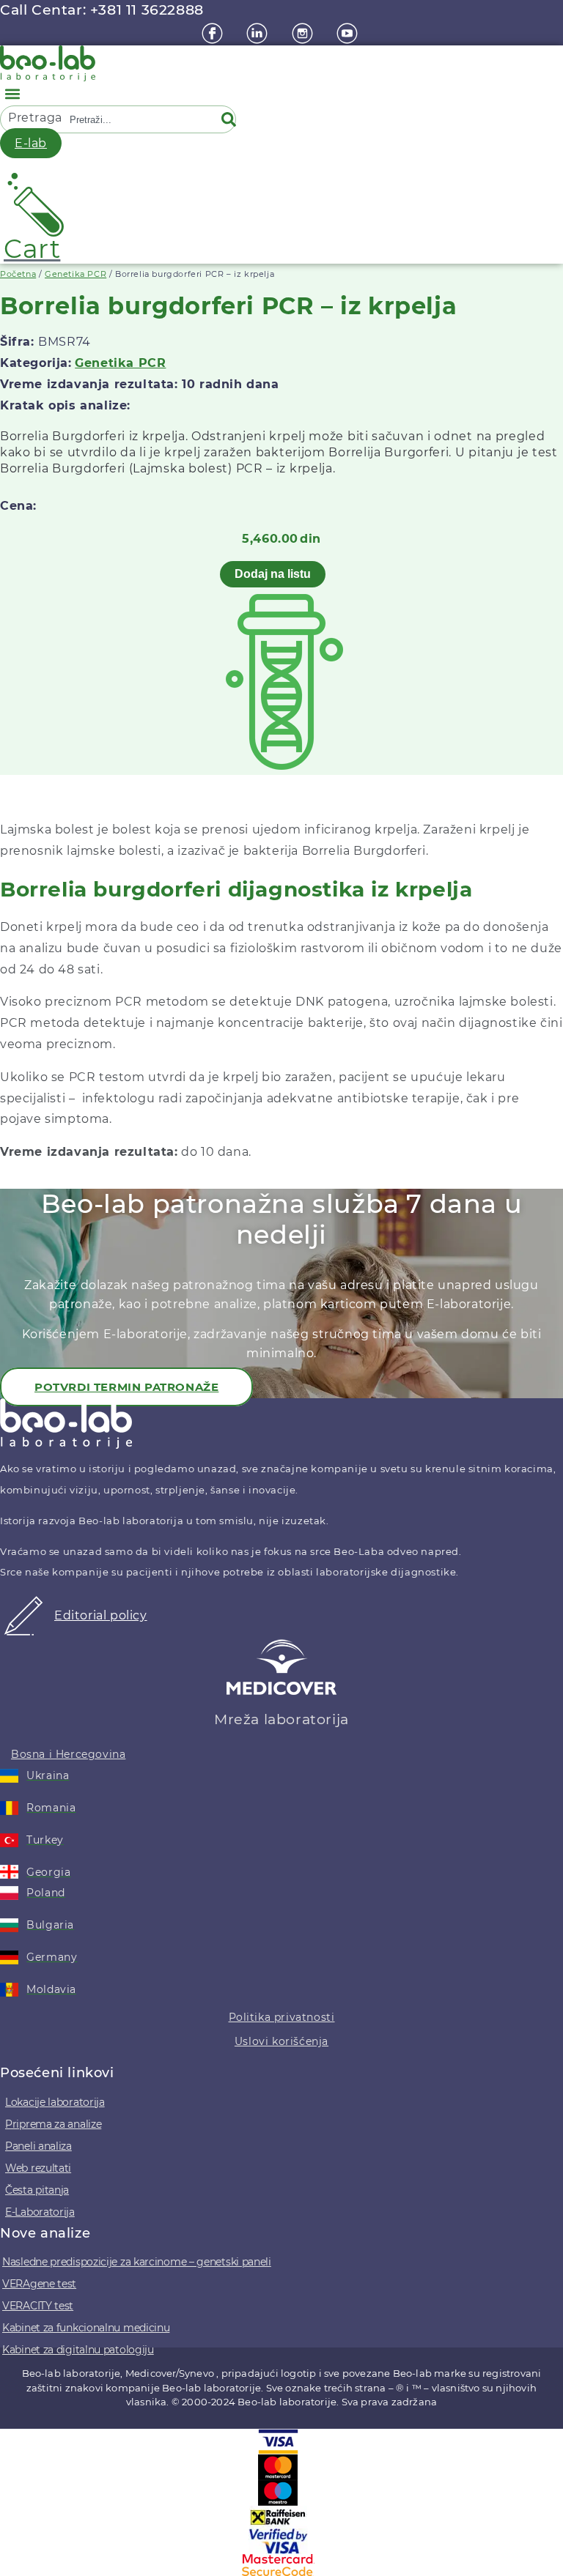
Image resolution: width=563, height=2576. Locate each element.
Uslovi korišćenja (281, 2041)
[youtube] (349, 33)
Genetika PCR (76, 274)
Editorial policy (101, 1615)
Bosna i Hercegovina (68, 1754)
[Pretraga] (232, 119)
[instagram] (304, 33)
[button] (12, 93)
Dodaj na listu (273, 574)
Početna (18, 274)
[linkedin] (259, 33)
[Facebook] (214, 33)
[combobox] (139, 119)
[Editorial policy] (23, 1632)
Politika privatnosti (282, 2017)
